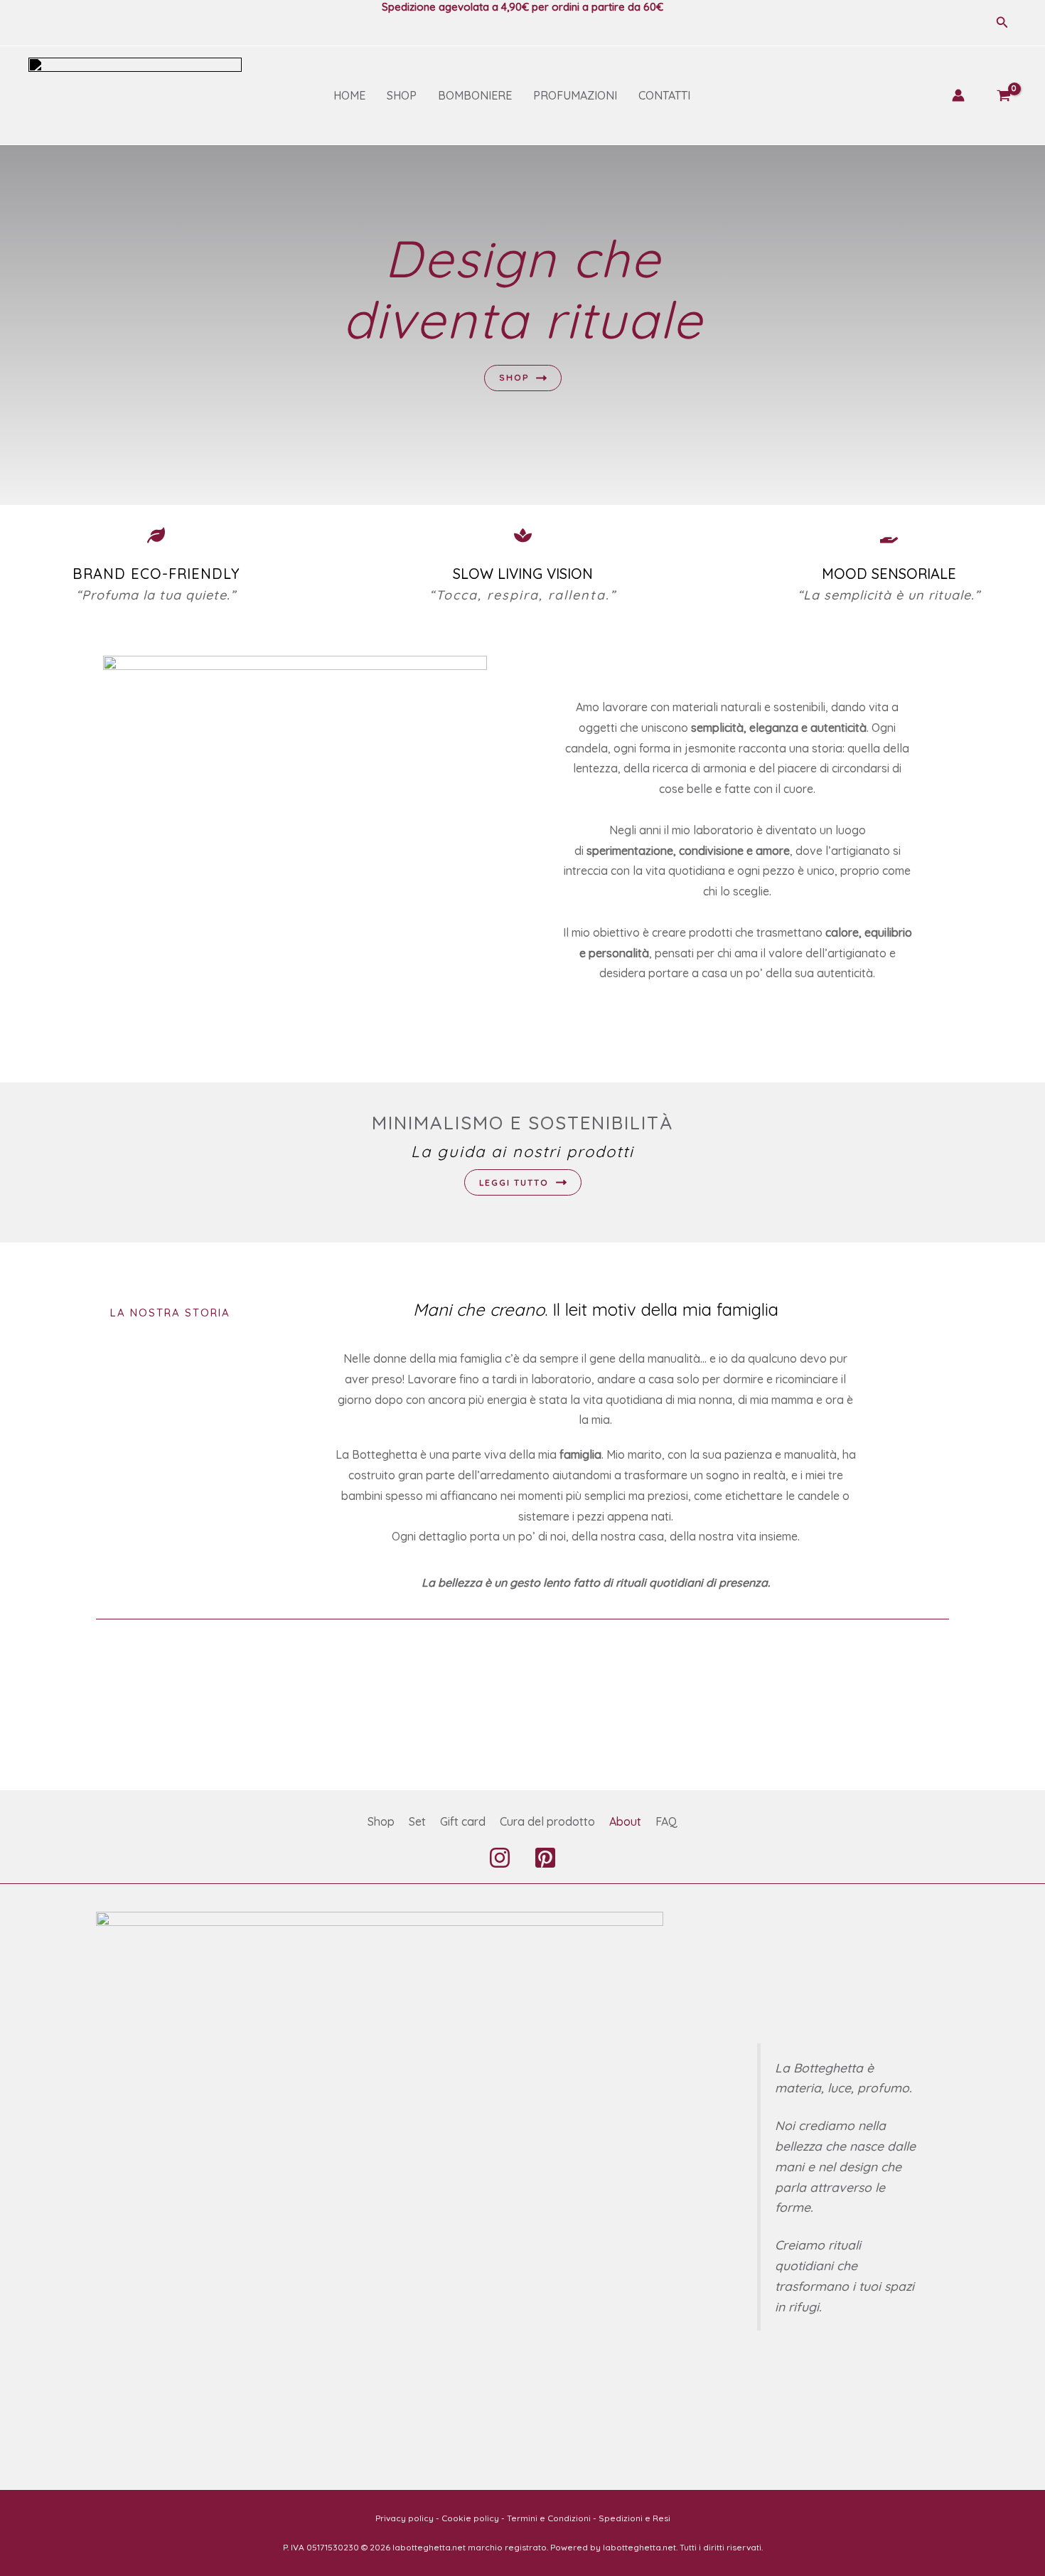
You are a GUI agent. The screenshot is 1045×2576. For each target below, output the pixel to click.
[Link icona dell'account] (958, 95)
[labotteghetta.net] (135, 94)
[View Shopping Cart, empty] (1003, 95)
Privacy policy (404, 2518)
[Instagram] (500, 1858)
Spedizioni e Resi (634, 2518)
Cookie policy (470, 2518)
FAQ (666, 1821)
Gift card (463, 1821)
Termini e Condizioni (549, 2518)
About (625, 1821)
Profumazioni (575, 95)
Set (417, 1821)
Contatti (664, 95)
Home (349, 95)
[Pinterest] (545, 1858)
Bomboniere (475, 95)
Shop (402, 95)
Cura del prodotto (547, 1821)
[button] (1002, 23)
